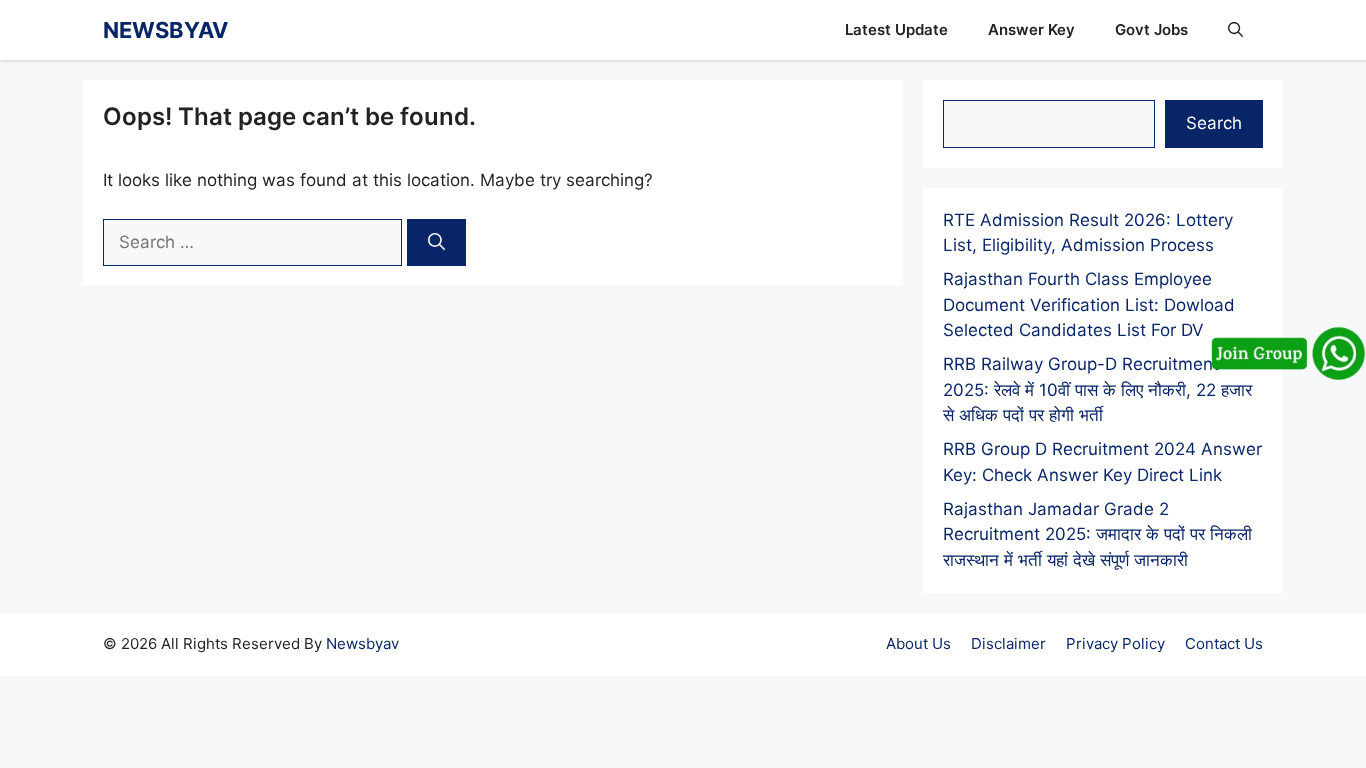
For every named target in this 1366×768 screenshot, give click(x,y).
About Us (918, 643)
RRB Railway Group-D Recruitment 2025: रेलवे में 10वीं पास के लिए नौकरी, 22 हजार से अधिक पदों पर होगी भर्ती (1097, 389)
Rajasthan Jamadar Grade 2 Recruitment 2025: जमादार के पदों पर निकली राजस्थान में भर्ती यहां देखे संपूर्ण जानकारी (1097, 534)
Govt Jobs (1151, 29)
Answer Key (1031, 29)
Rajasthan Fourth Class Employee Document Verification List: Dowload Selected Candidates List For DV (1089, 304)
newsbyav (165, 30)
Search (1214, 123)
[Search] (436, 243)
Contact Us (1224, 643)
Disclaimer (1008, 643)
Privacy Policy (1115, 643)
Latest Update (896, 29)
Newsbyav (362, 643)
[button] (1235, 30)
